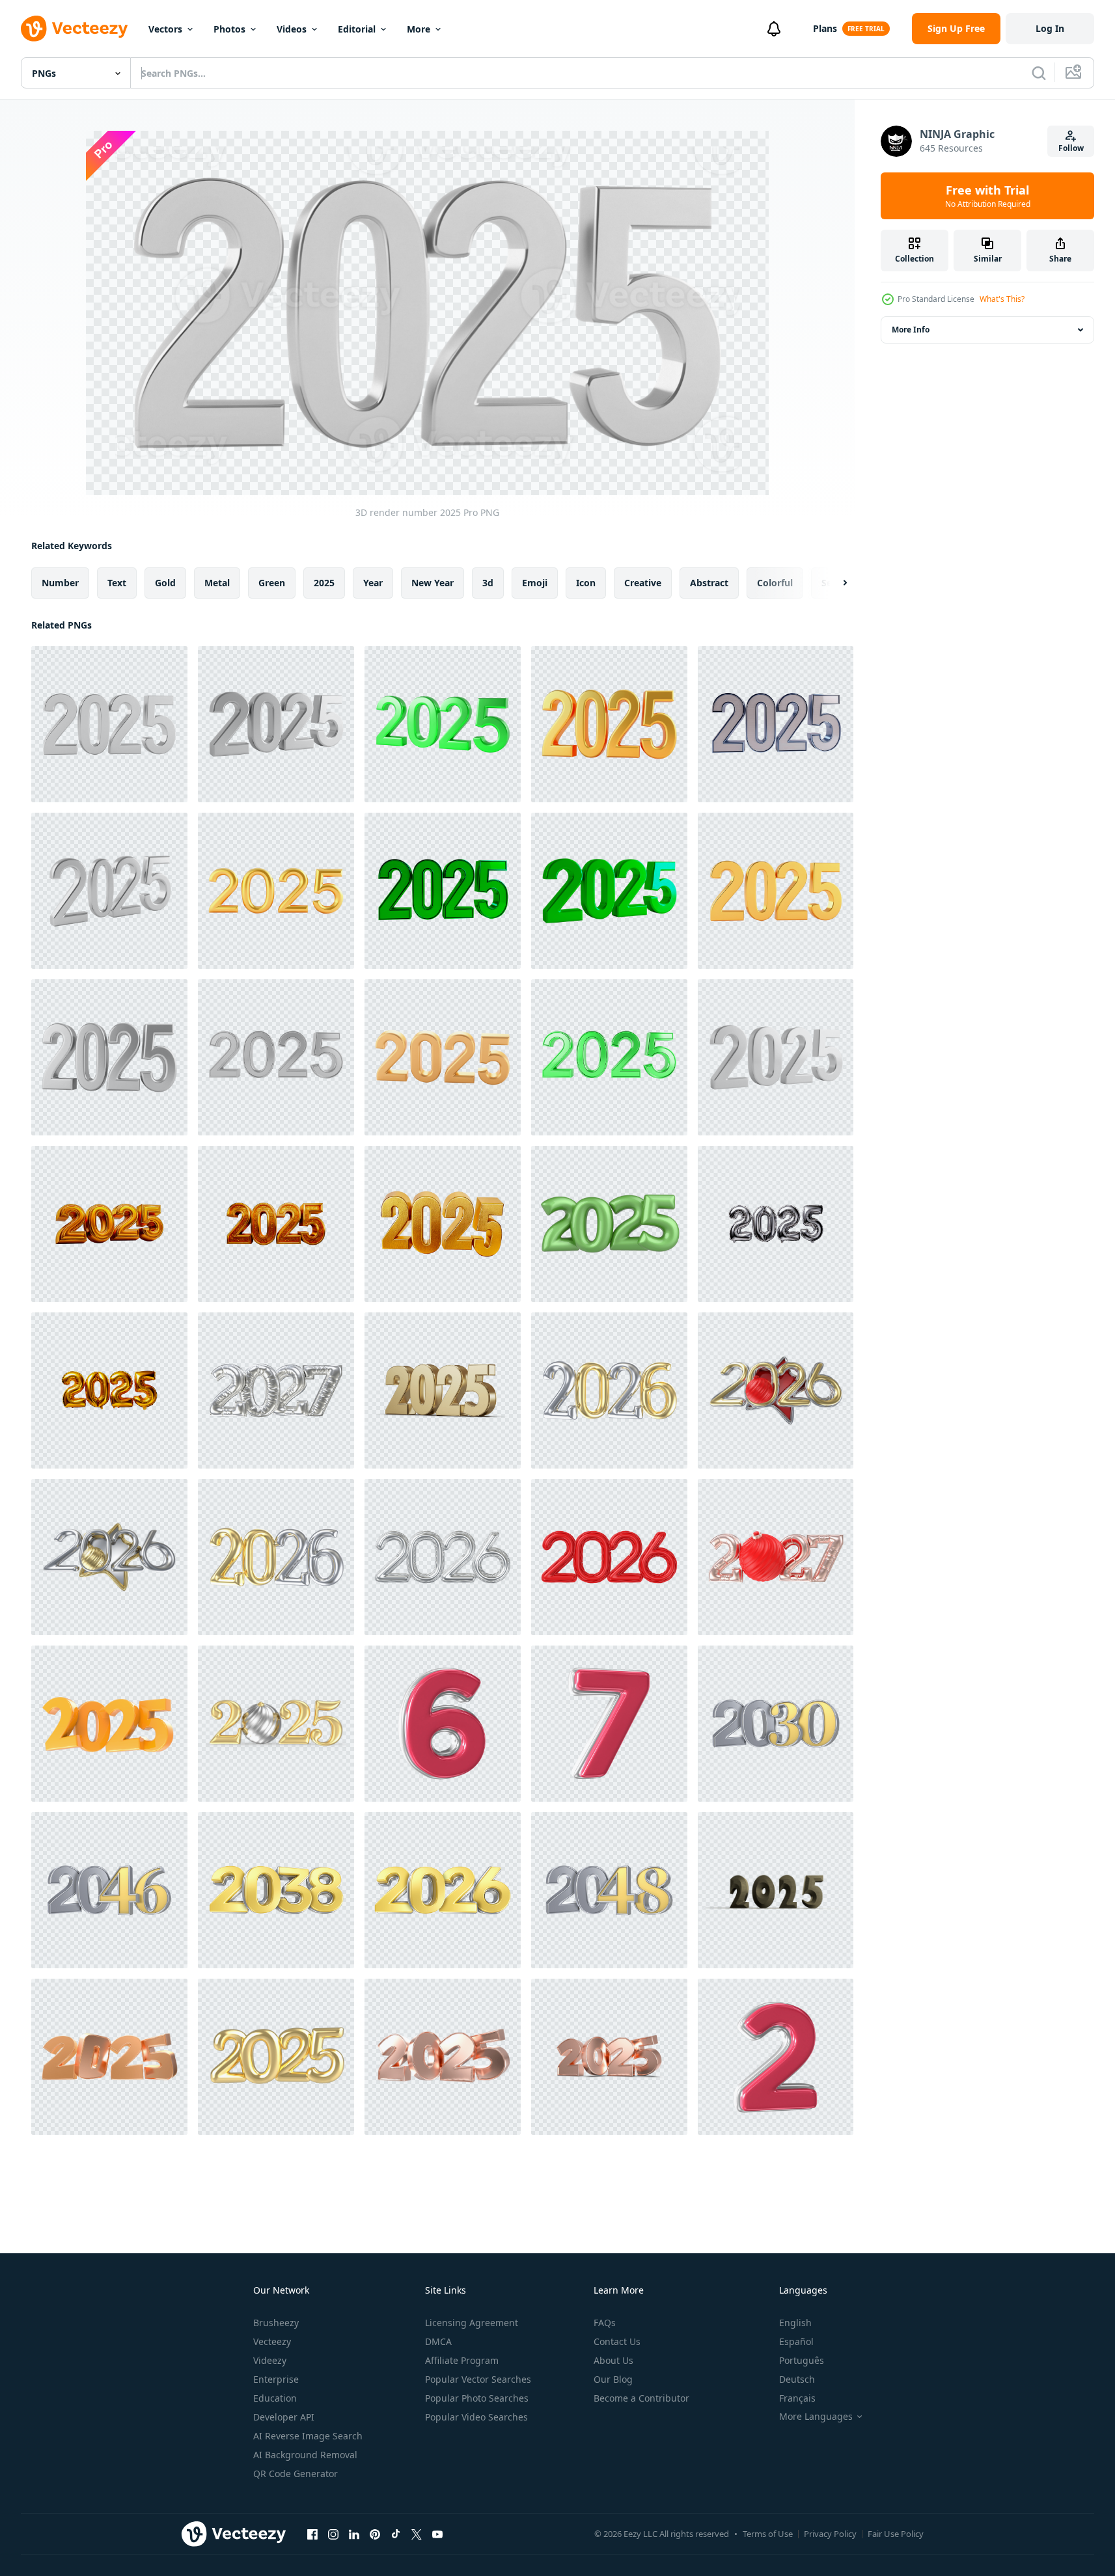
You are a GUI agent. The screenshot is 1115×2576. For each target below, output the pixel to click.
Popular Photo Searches (477, 2398)
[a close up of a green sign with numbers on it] (609, 891)
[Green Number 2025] (609, 1057)
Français (797, 2398)
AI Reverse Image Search (308, 2436)
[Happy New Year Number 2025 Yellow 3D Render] (109, 1724)
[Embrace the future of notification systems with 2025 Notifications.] (443, 891)
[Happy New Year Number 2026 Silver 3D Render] (443, 1557)
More (419, 29)
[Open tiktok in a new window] (396, 2534)
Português (802, 2360)
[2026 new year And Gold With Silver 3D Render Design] (609, 1390)
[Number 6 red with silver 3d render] (443, 1724)
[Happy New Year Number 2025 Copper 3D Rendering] (609, 2057)
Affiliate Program (462, 2360)
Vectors (165, 29)
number (60, 583)
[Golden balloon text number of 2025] (109, 1390)
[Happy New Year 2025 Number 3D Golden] (276, 2057)
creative (643, 583)
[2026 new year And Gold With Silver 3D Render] (276, 1557)
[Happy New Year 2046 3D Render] (109, 1890)
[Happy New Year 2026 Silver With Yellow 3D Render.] (443, 1890)
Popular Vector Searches (478, 2379)
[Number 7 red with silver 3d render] (609, 1724)
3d (488, 583)
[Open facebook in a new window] (312, 2534)
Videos (292, 29)
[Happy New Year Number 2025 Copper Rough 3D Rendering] (443, 2057)
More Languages (816, 2417)
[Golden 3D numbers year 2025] (776, 891)
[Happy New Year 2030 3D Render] (776, 1724)
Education (275, 2398)
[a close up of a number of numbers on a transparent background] (109, 891)
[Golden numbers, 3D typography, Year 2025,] (276, 891)
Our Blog (613, 2379)
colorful (775, 583)
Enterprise (276, 2379)
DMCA (438, 2341)
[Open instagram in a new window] (333, 2534)
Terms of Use (768, 2534)
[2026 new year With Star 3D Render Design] (776, 1390)
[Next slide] (834, 583)
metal (217, 583)
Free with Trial (988, 196)
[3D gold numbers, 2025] (443, 1057)
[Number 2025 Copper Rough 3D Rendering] (109, 2057)
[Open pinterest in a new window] (375, 2534)
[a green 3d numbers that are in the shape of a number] (443, 724)
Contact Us (617, 2341)
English (795, 2323)
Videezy (270, 2360)
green (272, 583)
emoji (535, 583)
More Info (911, 330)
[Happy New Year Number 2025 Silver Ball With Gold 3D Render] (276, 1724)
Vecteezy (272, 2341)
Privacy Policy (830, 2534)
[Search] (1039, 73)
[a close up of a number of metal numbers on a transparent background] (776, 724)
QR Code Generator (296, 2474)
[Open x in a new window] (417, 2534)
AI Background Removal (305, 2455)
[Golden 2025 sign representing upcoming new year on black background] (776, 1890)
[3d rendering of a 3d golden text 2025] (276, 1224)
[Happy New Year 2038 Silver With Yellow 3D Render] (276, 1890)
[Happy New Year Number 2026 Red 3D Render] (609, 1557)
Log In (1050, 28)
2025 (324, 583)
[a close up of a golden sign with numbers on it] (609, 724)
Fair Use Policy (896, 2534)
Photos (229, 29)
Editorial (357, 29)
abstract (709, 583)
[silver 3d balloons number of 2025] (776, 1224)
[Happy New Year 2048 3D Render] (609, 1890)
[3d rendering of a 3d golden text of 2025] (109, 1224)
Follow (1071, 148)
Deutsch (797, 2379)
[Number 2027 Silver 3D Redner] (276, 1390)
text (117, 583)
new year (433, 583)
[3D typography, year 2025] (109, 1057)
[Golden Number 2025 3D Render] (443, 1390)
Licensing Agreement (472, 2323)
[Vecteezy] (74, 29)
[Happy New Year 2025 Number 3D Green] (609, 1224)
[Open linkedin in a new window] (354, 2534)
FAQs (605, 2323)
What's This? (1002, 299)
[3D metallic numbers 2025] (276, 1057)
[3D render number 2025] (109, 724)
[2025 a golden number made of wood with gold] (443, 1224)
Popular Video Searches (476, 2417)
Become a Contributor (641, 2398)
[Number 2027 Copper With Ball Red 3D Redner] (776, 1557)
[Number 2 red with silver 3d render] (776, 2057)
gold (165, 583)
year (373, 583)
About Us (613, 2360)
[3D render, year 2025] (276, 724)
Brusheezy (276, 2323)
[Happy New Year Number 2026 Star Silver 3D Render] (109, 1557)
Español (796, 2341)
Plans (825, 28)
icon (586, 583)
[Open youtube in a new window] (437, 2534)
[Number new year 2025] (776, 1057)
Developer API (284, 2417)
